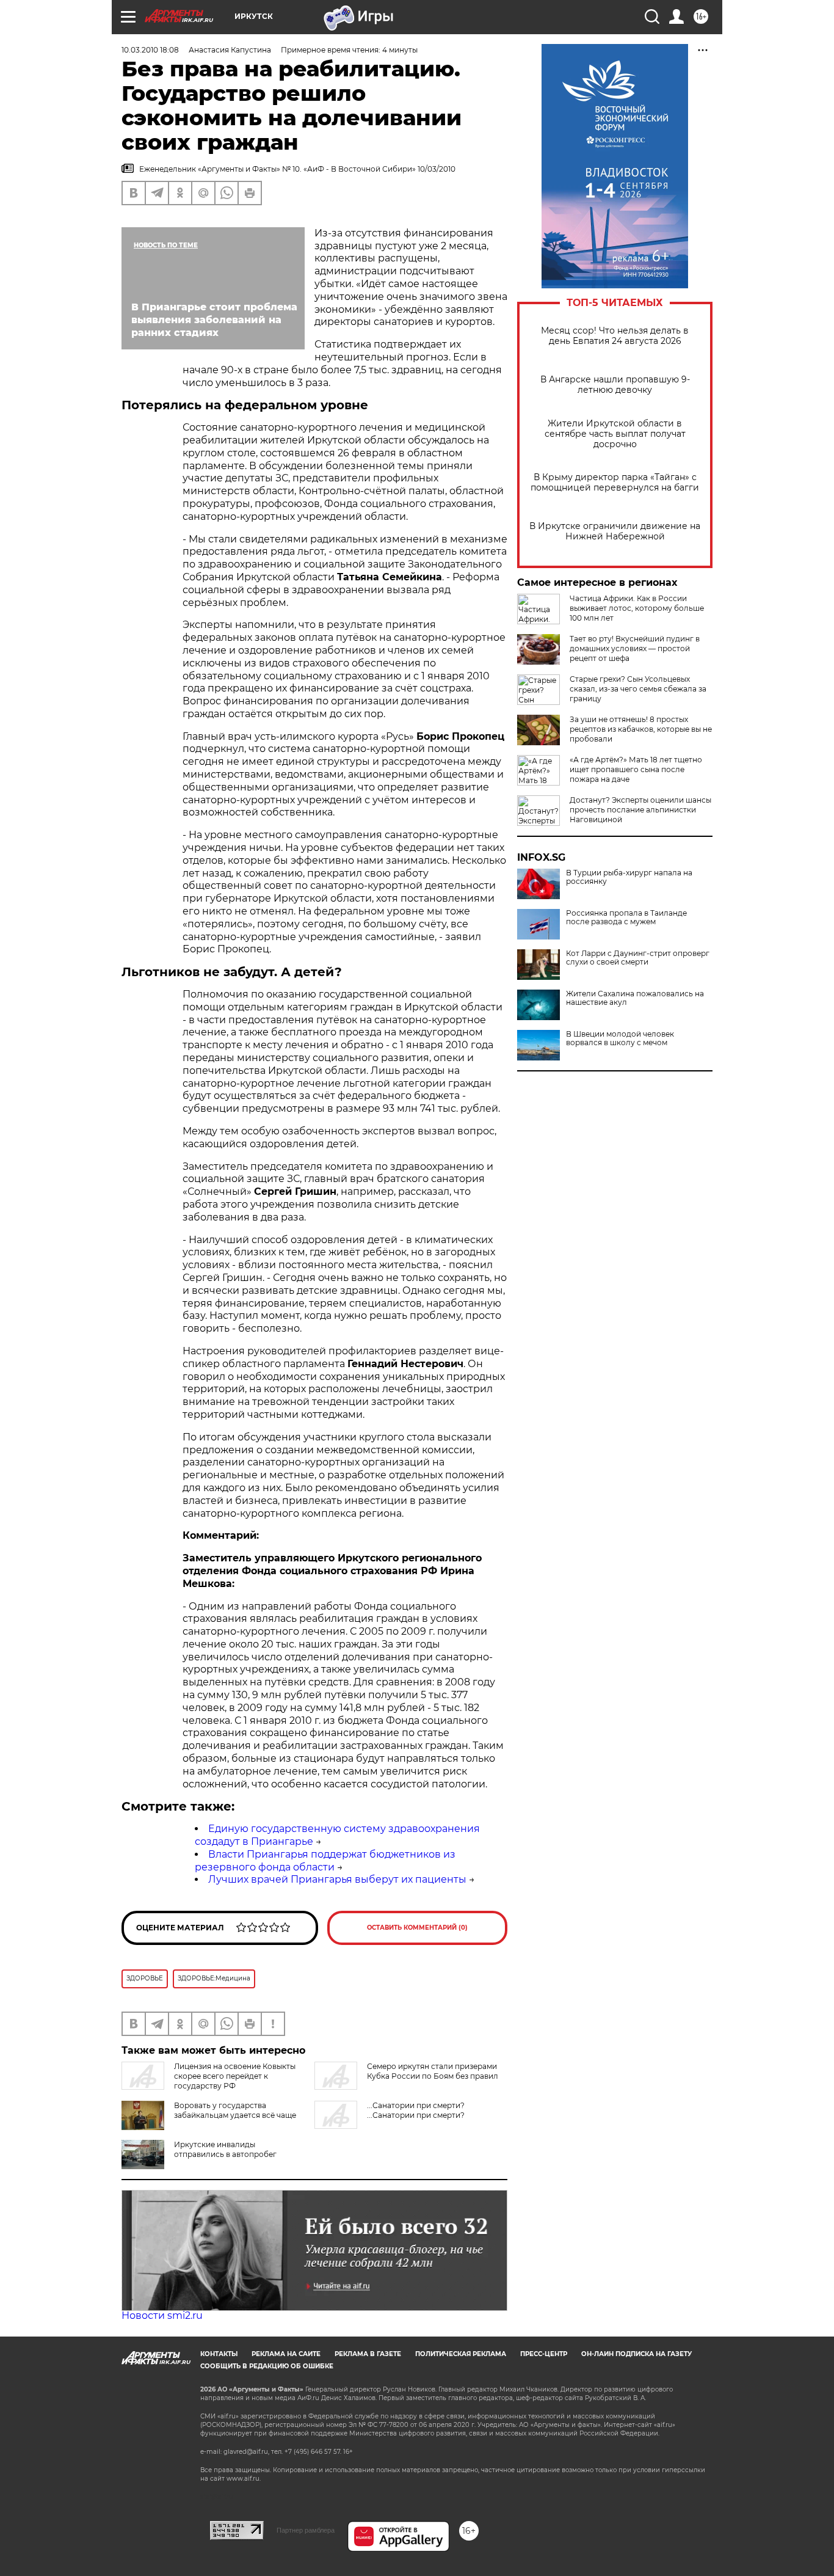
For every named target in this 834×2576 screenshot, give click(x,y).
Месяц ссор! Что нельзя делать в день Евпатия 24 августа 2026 (615, 336)
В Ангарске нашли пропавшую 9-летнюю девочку (615, 385)
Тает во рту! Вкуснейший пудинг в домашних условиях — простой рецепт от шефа (635, 648)
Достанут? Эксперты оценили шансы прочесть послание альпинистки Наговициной (640, 810)
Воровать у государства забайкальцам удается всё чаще (235, 2110)
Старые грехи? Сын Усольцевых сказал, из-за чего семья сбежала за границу (638, 689)
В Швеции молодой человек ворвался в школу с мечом (620, 1038)
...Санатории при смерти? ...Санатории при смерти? (416, 2110)
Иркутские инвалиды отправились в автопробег (225, 2149)
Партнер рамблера (306, 2530)
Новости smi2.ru (162, 2315)
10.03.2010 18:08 (150, 50)
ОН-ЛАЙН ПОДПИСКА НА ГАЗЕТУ (636, 2354)
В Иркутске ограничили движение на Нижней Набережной (615, 531)
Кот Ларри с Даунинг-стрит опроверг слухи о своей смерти (638, 958)
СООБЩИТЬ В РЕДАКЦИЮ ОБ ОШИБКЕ (267, 2366)
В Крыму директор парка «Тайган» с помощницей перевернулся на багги (615, 483)
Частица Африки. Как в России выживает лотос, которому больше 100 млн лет (637, 608)
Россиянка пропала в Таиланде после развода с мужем (626, 918)
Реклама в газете (368, 2354)
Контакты (219, 2354)
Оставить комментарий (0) (417, 1928)
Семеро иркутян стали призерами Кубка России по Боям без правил (433, 2071)
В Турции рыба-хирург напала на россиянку (629, 877)
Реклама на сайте (286, 2354)
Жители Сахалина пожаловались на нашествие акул (635, 998)
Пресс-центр (544, 2354)
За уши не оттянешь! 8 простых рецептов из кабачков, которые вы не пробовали (641, 729)
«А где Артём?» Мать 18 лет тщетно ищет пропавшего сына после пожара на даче (636, 769)
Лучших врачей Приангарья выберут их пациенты (337, 1879)
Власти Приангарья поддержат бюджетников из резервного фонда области (325, 1861)
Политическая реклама (461, 2354)
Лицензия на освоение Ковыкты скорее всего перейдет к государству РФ (235, 2076)
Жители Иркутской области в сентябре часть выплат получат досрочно (615, 434)
